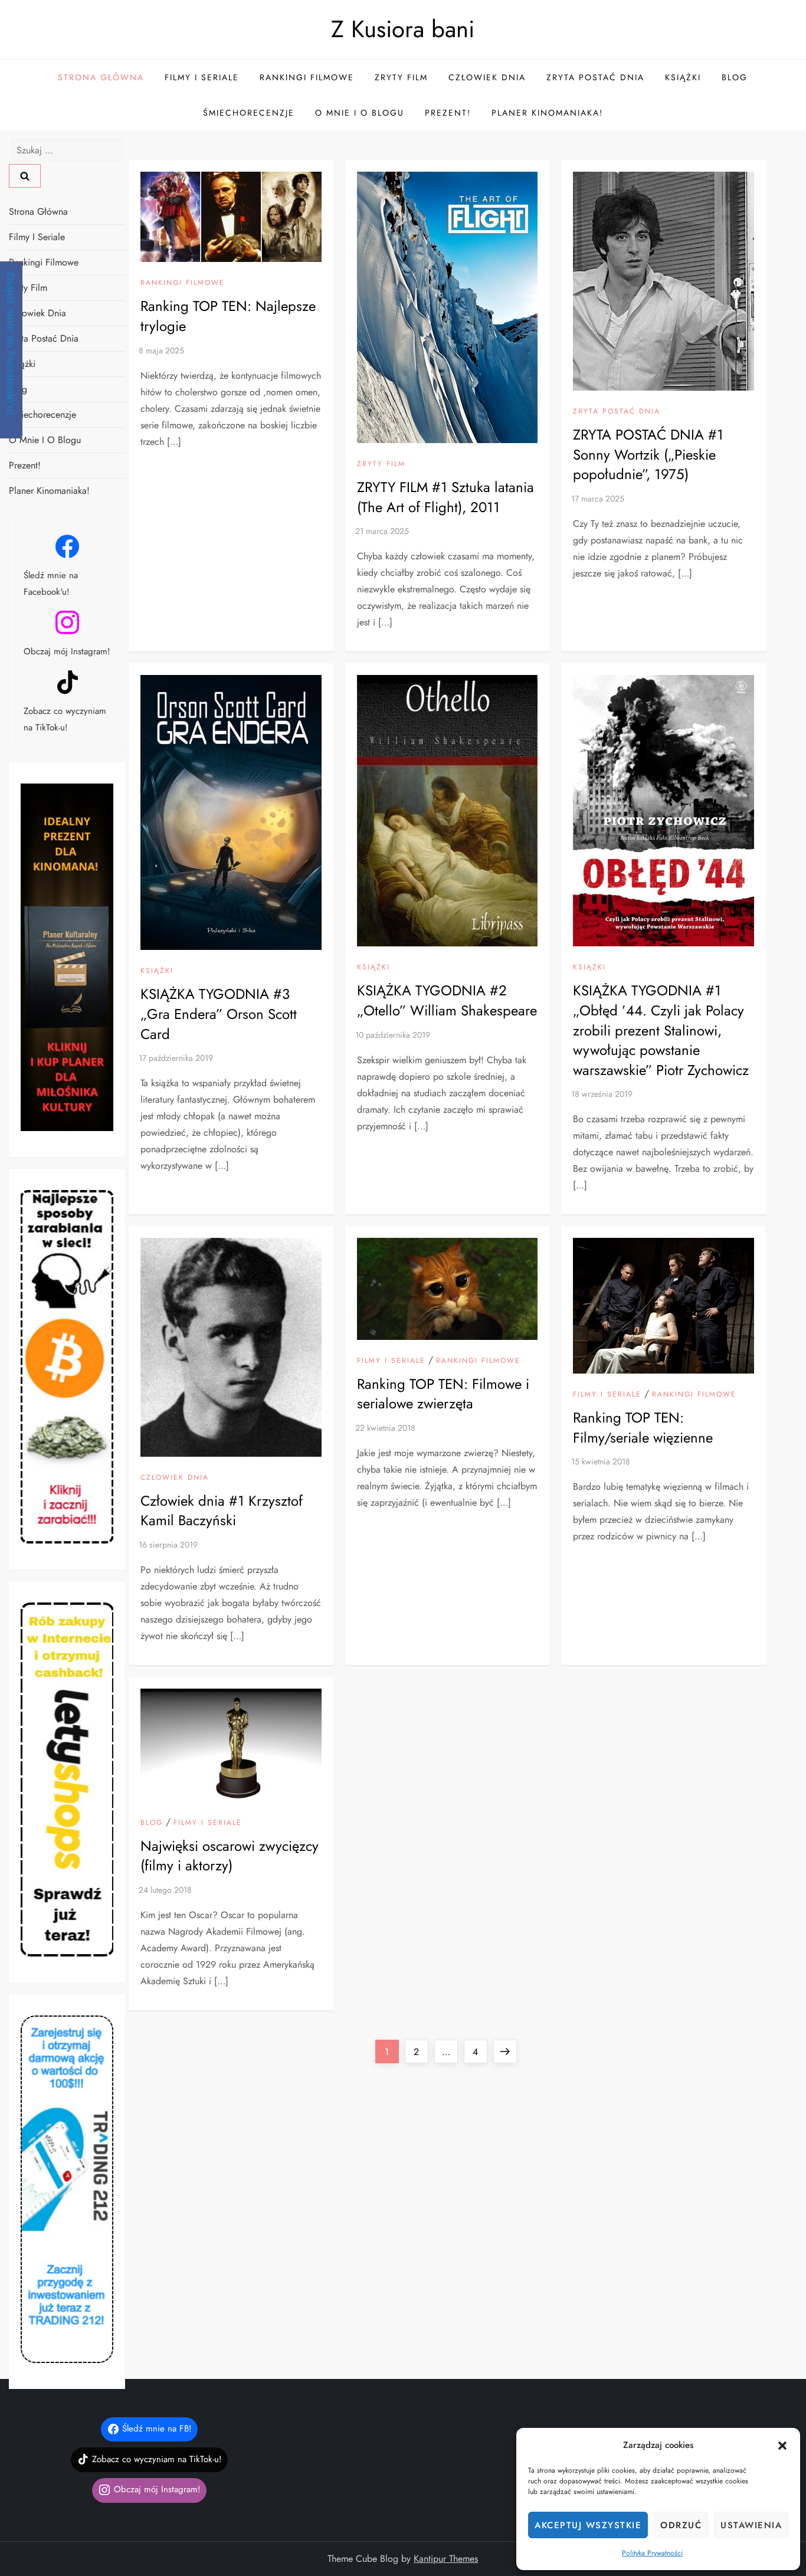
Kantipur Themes (446, 2559)
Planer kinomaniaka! (547, 113)
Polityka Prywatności (652, 2553)
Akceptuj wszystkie (588, 2525)
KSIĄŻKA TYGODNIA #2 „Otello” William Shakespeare (447, 1000)
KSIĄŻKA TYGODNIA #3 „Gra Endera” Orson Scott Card (219, 1014)
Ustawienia (751, 2525)
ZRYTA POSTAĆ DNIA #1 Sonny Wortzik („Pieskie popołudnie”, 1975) (648, 454)
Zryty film (401, 77)
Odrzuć (681, 2525)
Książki (683, 77)
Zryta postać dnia (595, 77)
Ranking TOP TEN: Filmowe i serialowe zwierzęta (443, 1394)
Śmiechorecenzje (249, 113)
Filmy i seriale (202, 77)
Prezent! (448, 113)
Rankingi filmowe (307, 77)
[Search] (25, 176)
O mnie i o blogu (360, 113)
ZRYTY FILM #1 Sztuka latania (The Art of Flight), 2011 (445, 497)
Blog (735, 77)
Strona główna (101, 77)
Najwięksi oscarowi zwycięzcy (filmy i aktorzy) (230, 1856)
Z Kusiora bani (403, 29)
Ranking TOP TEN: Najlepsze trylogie (228, 316)
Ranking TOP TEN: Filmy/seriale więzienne (643, 1428)
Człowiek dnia (487, 77)
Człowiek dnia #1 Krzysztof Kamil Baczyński (222, 1511)
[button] (782, 2445)
